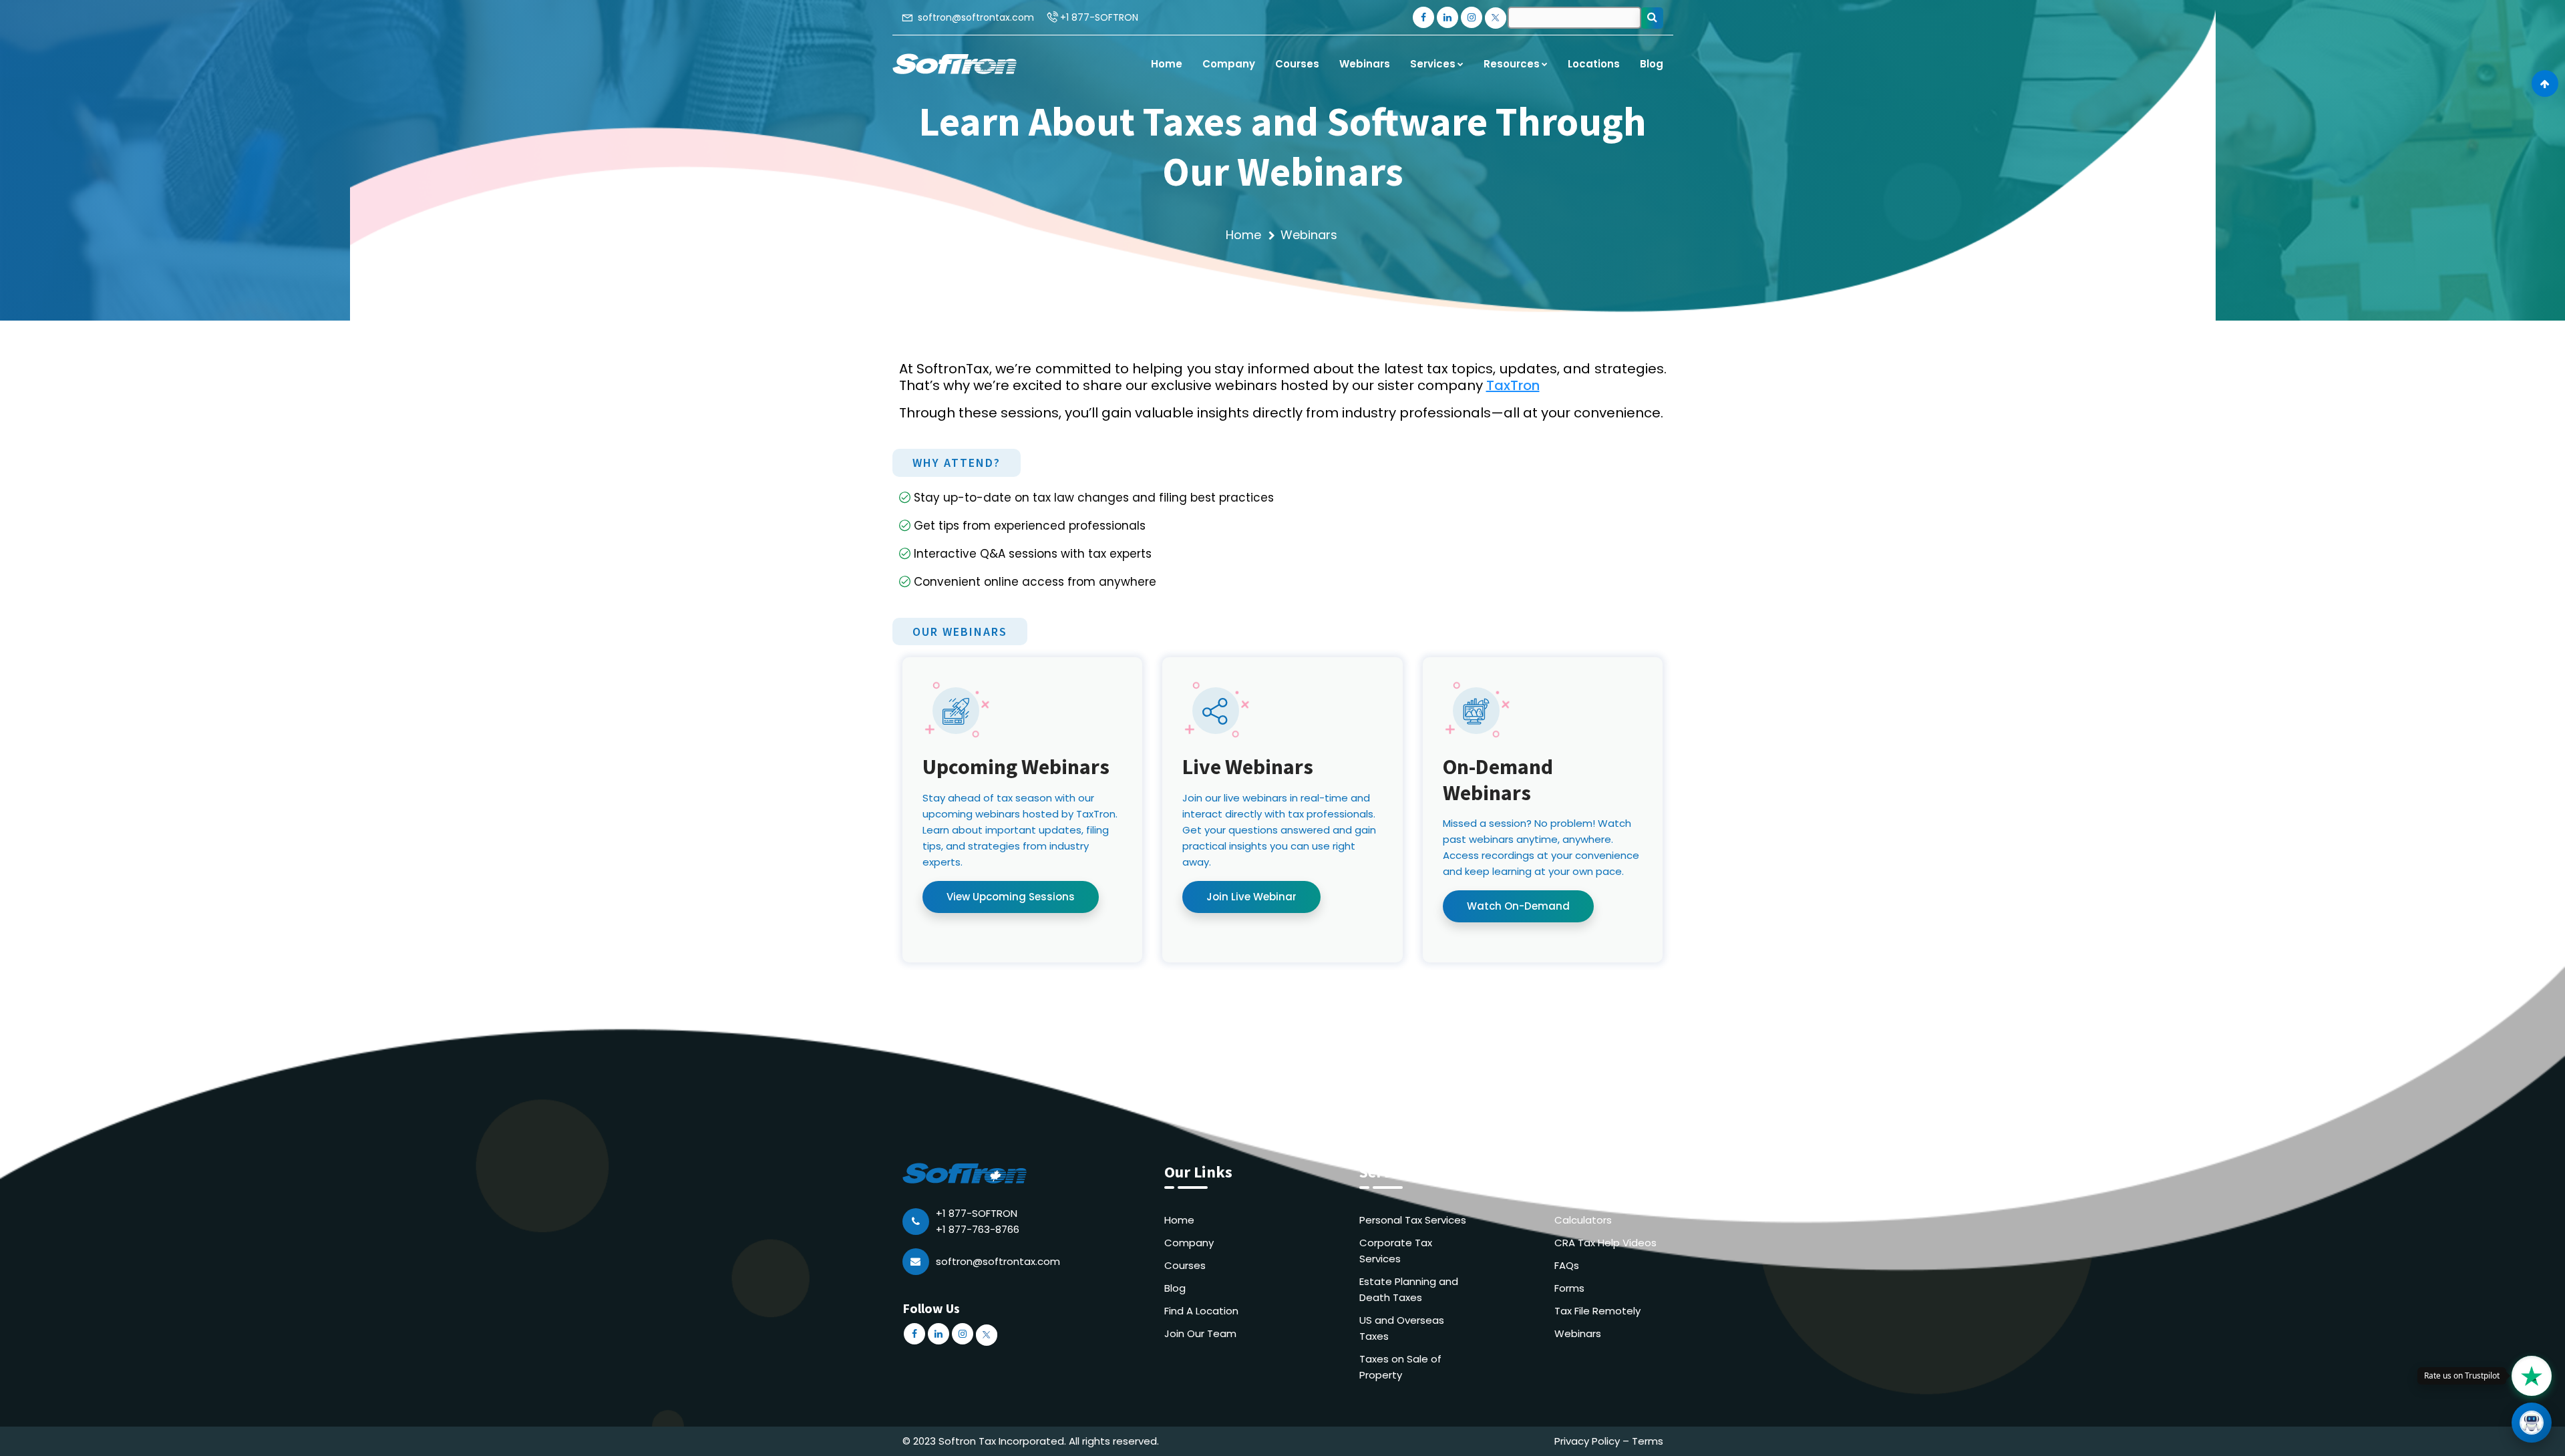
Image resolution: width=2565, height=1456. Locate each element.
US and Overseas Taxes (1402, 1328)
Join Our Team (1200, 1333)
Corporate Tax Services (1396, 1251)
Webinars (1578, 1333)
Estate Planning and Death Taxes (1409, 1289)
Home (1243, 235)
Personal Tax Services (1413, 1220)
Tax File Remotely (1597, 1311)
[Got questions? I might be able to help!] (2532, 1423)
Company (1189, 1243)
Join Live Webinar (1251, 897)
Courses (1185, 1265)
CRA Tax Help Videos (1605, 1243)
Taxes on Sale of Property (1400, 1367)
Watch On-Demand (1518, 906)
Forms (1569, 1288)
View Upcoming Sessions (1011, 897)
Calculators (1583, 1220)
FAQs (1567, 1265)
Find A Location (1201, 1311)
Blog (1175, 1288)
